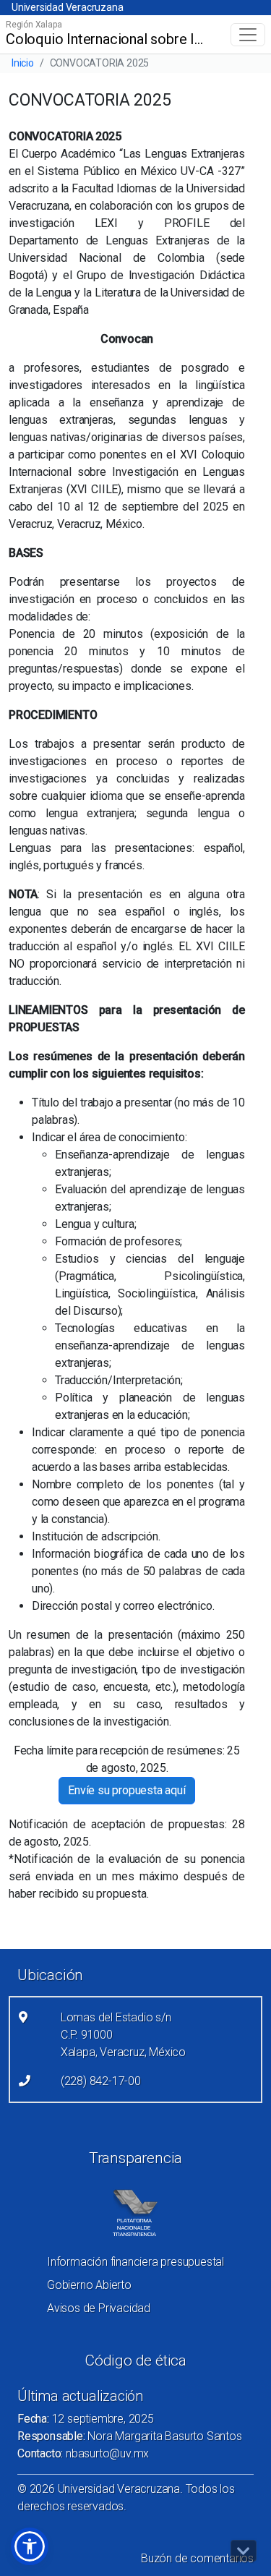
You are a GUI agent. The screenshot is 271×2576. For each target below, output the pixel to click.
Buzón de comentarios (197, 2558)
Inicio (23, 63)
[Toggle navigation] (248, 35)
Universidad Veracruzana (67, 7)
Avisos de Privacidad (99, 2308)
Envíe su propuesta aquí (126, 1790)
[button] (30, 2546)
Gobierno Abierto (89, 2285)
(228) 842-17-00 (101, 2081)
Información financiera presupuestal (135, 2262)
